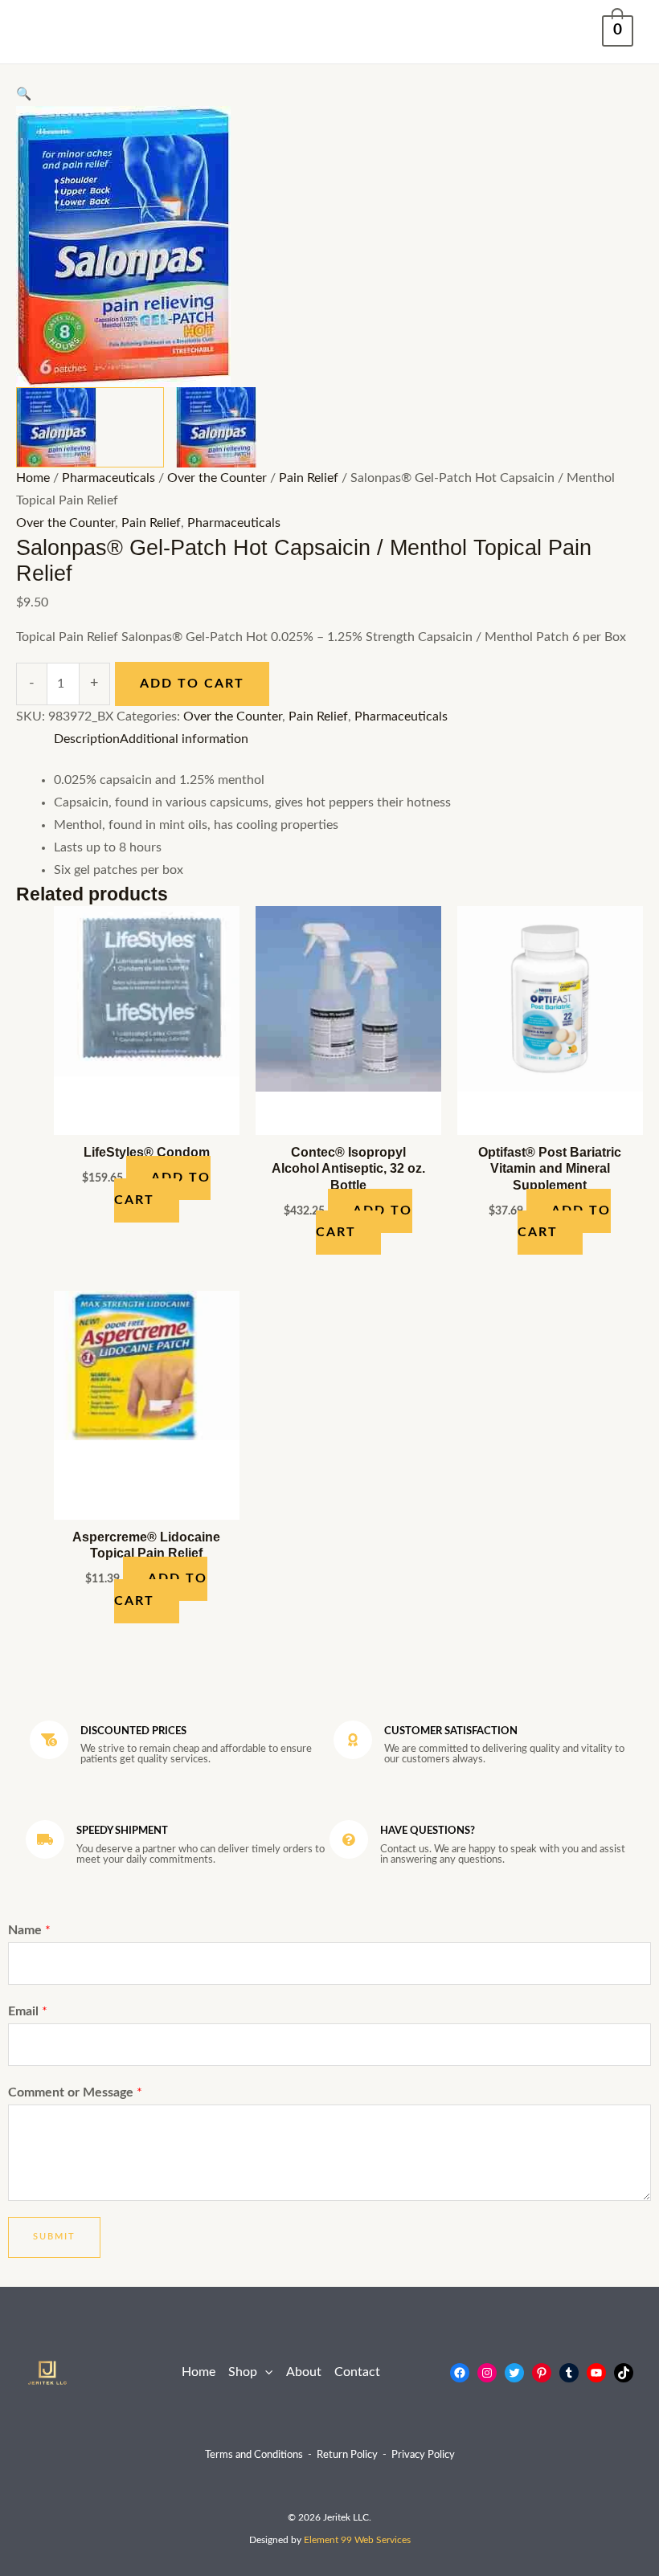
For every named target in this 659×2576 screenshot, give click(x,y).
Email (28, 2012)
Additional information (184, 739)
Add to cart (192, 684)
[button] (265, 2373)
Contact (357, 2372)
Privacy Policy (423, 2455)
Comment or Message (75, 2093)
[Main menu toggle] (43, 32)
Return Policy (347, 2455)
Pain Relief (309, 478)
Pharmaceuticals (108, 478)
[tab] (87, 740)
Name (29, 1931)
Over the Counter (217, 478)
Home (33, 478)
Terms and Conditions (254, 2455)
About (304, 2372)
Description (87, 739)
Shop (243, 2372)
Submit (54, 2237)
